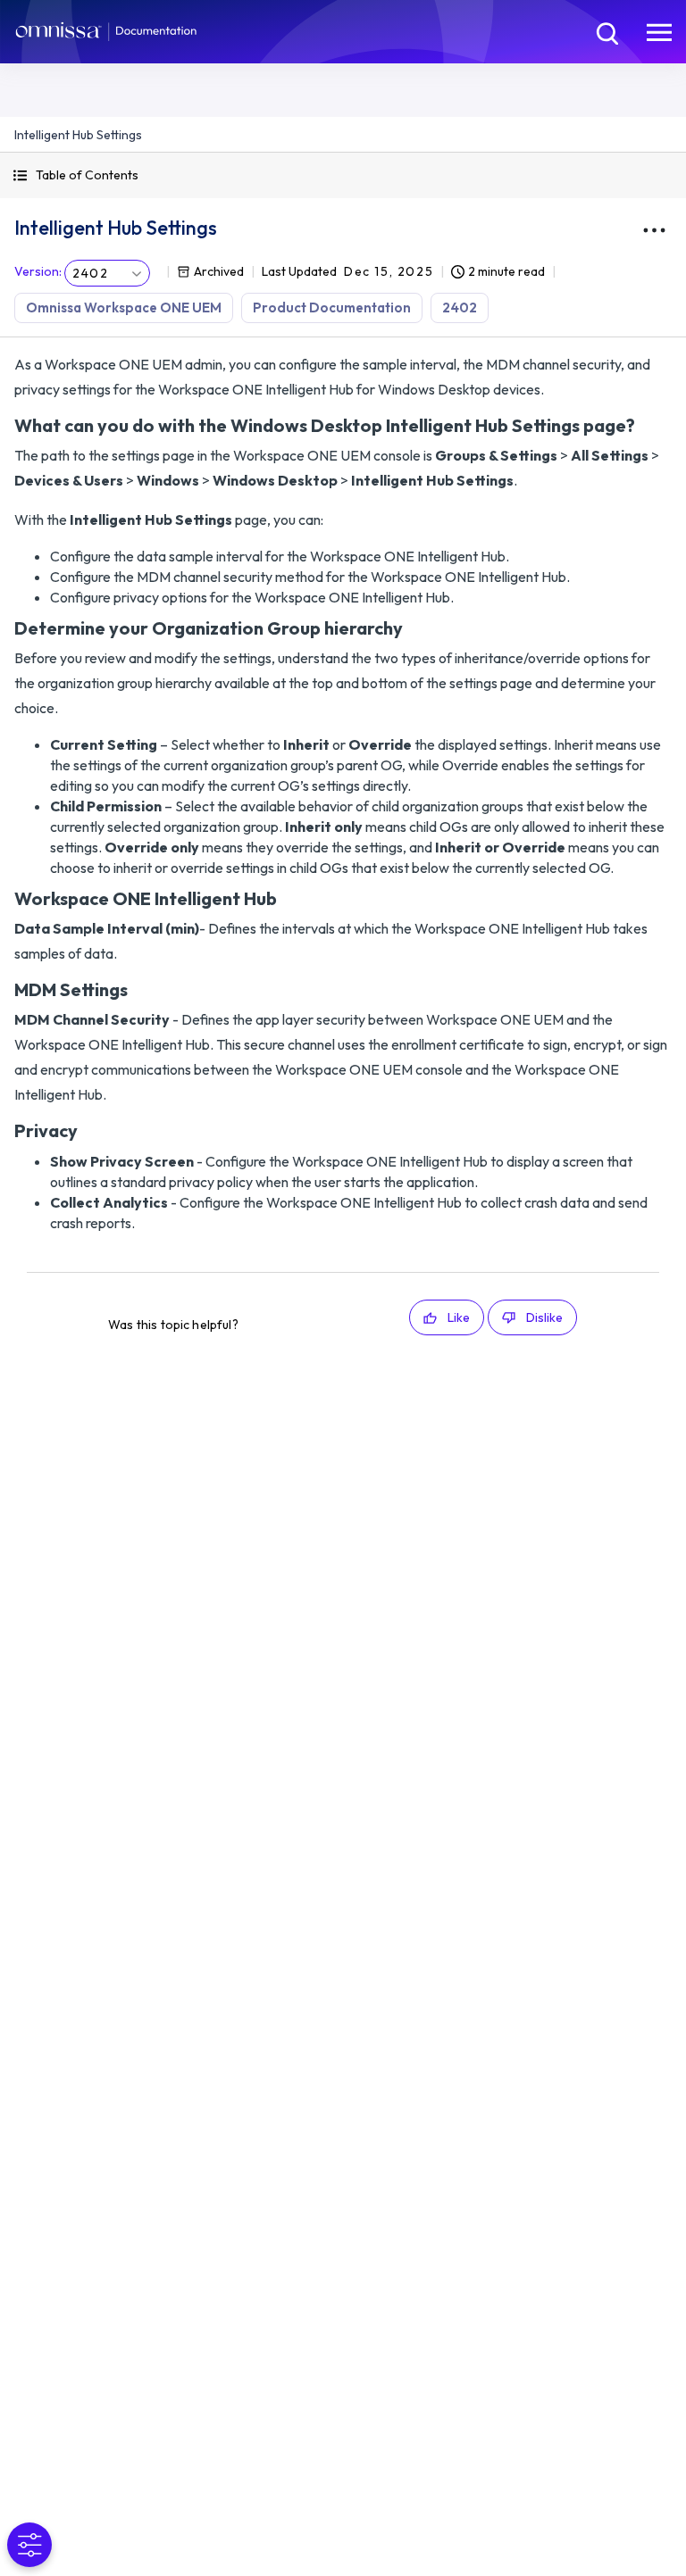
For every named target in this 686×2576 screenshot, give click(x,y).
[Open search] (606, 31)
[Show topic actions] (654, 230)
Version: (38, 271)
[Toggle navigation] (659, 31)
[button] (343, 175)
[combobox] (107, 273)
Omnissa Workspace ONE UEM (124, 307)
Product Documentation (332, 307)
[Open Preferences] (29, 2545)
